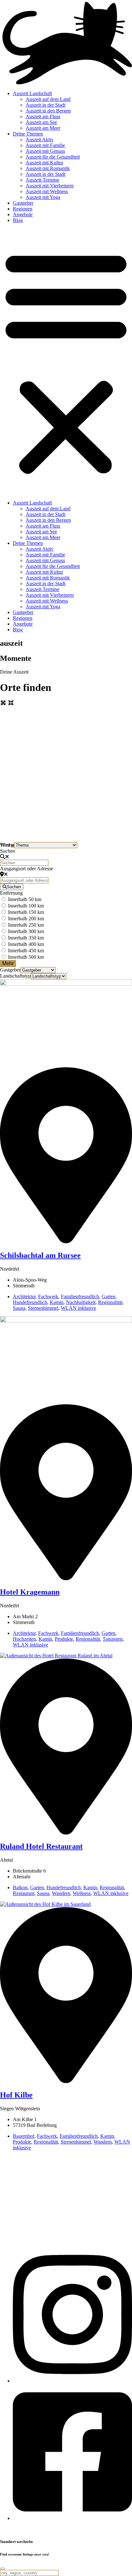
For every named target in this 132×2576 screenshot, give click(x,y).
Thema (7, 845)
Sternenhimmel (43, 1308)
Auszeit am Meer (43, 128)
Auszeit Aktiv (40, 139)
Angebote (23, 214)
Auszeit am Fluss (43, 116)
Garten (108, 1296)
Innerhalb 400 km (26, 944)
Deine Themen (28, 134)
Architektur (24, 1296)
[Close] (3, 2569)
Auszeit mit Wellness (47, 191)
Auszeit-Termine (42, 180)
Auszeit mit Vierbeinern (50, 186)
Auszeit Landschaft (32, 93)
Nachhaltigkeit (81, 1302)
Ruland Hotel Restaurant (41, 1846)
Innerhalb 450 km (26, 951)
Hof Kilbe (16, 2095)
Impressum (31, 2529)
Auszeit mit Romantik (48, 168)
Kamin (57, 1302)
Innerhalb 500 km (26, 957)
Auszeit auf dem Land (48, 99)
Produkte (64, 1639)
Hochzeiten (24, 1639)
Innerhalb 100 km (26, 906)
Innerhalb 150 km (26, 912)
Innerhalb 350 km (26, 938)
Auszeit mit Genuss (45, 151)
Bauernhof (24, 2136)
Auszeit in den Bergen (48, 111)
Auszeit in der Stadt (45, 105)
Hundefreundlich (30, 1302)
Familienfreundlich (80, 1296)
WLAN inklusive (78, 1308)
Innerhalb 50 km (25, 899)
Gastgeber (23, 203)
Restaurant (24, 1893)
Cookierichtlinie (109, 2529)
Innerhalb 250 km (26, 925)
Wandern (61, 1893)
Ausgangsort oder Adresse (27, 869)
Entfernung (11, 893)
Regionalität (110, 1302)
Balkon (20, 1887)
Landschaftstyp (15, 976)
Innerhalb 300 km (26, 931)
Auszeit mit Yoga (43, 197)
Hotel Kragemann (30, 1592)
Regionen (23, 209)
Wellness (82, 1893)
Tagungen (113, 1639)
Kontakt (8, 2529)
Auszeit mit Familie (45, 145)
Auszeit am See (41, 122)
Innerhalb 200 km (26, 919)
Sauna (19, 1308)
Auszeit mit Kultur (44, 163)
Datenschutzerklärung (67, 2529)
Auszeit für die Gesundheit (53, 157)
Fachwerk (48, 1296)
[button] (66, 362)
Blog (18, 220)
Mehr (8, 963)
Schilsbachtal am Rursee (40, 1255)
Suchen (8, 851)
